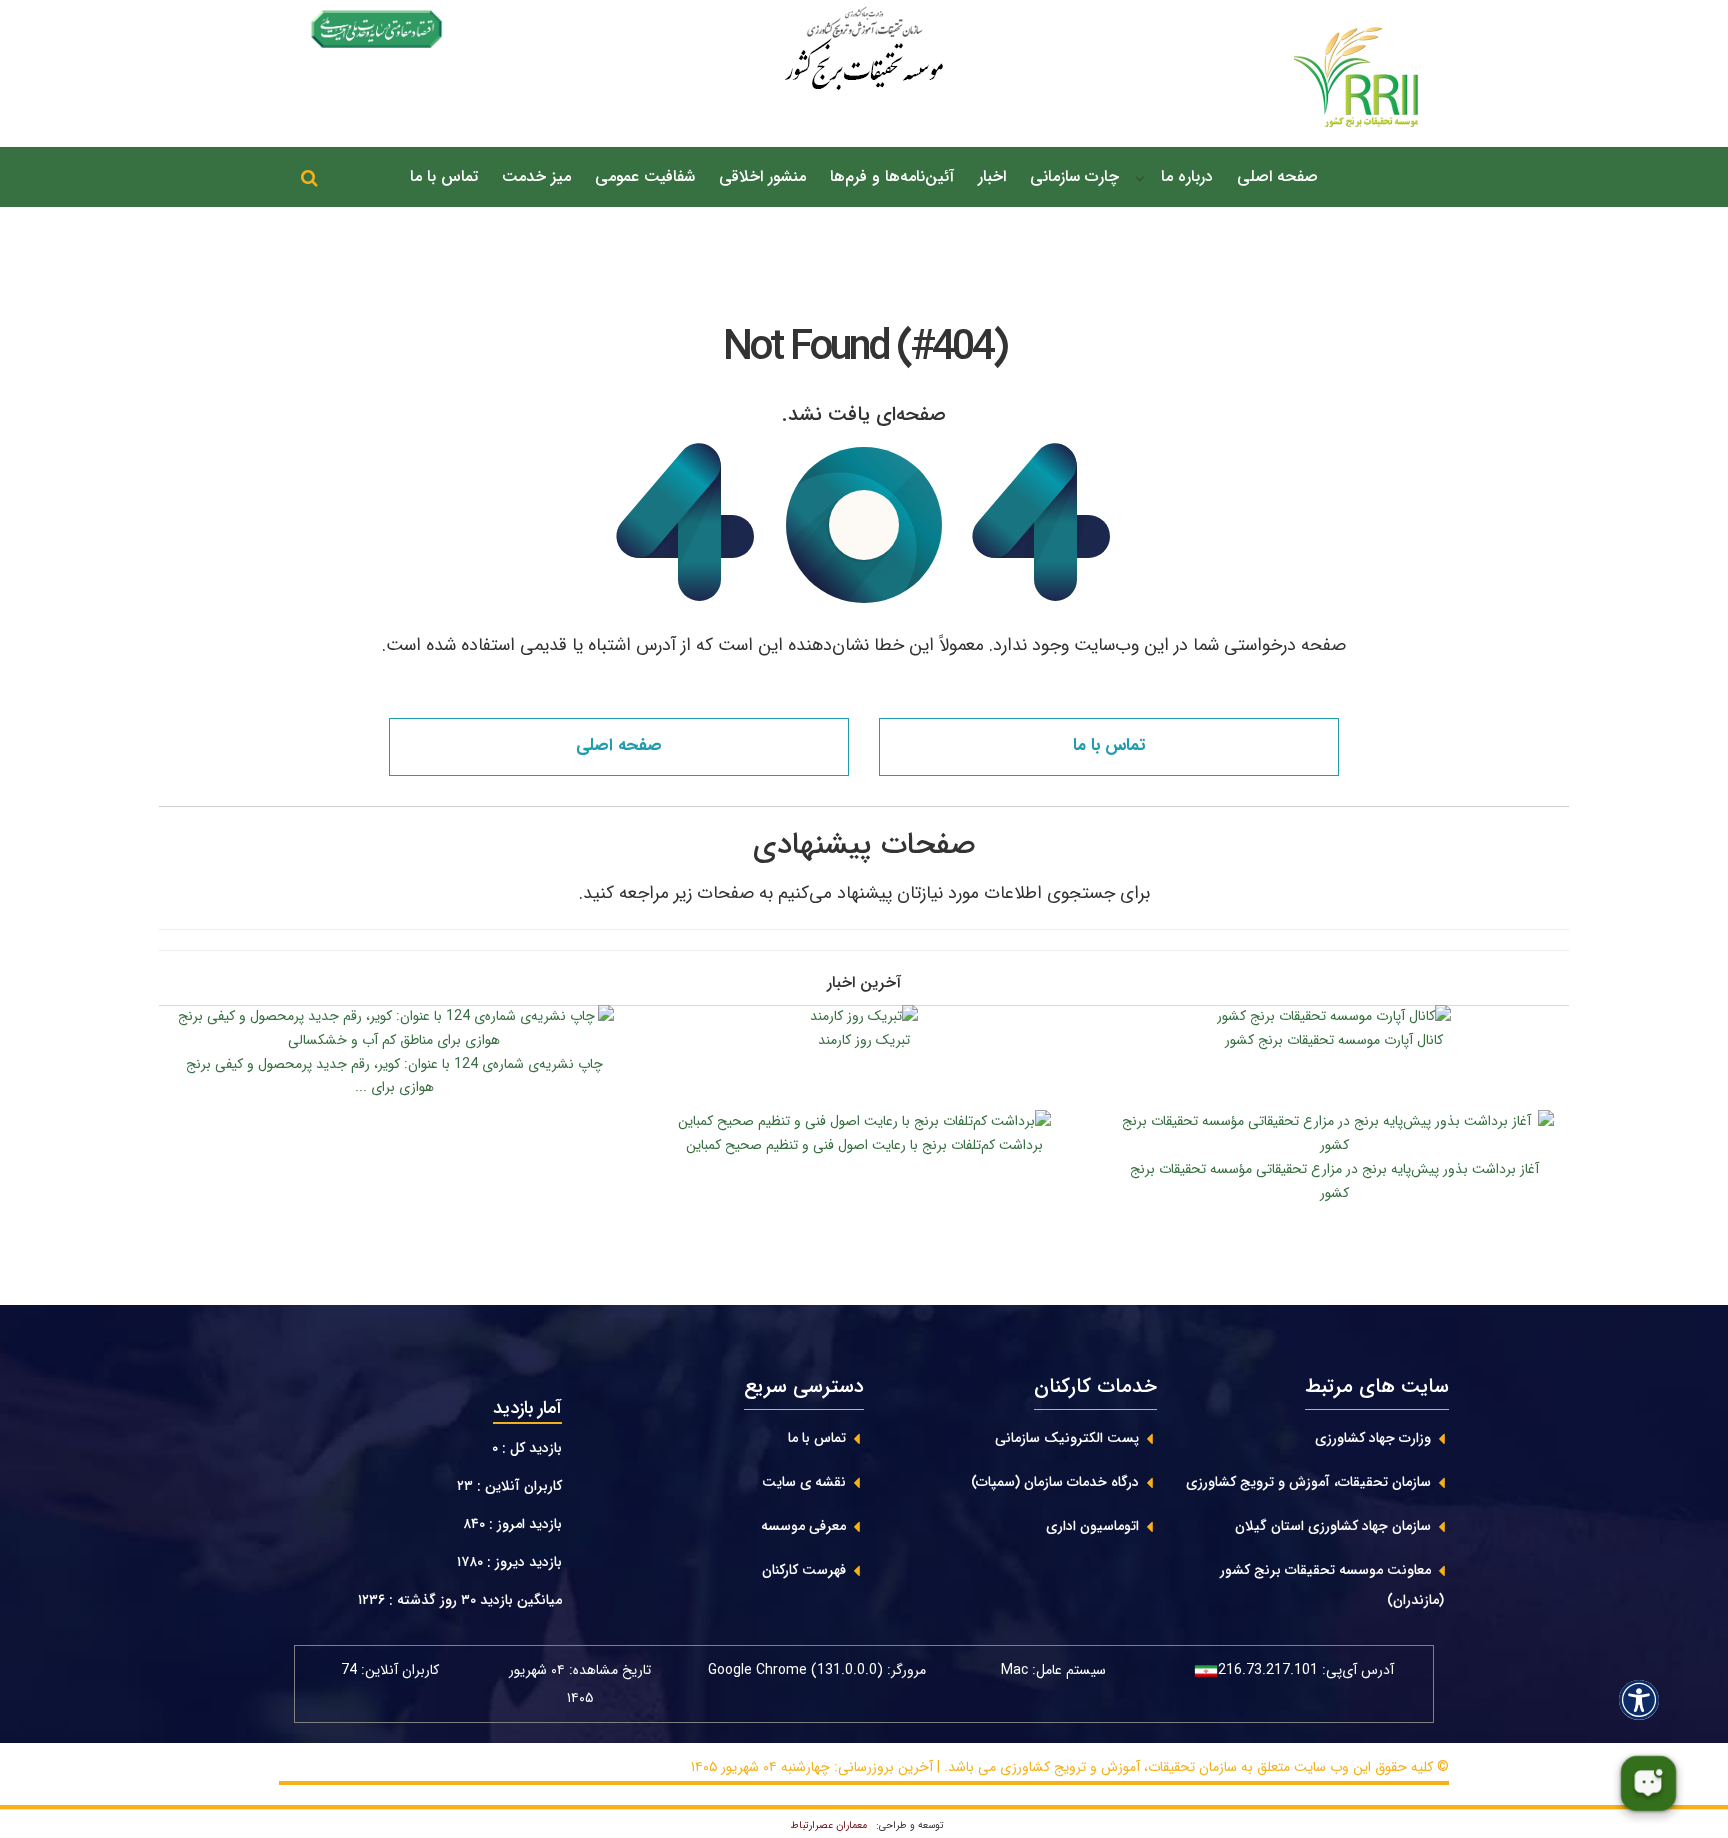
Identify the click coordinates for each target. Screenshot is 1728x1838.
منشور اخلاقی (762, 176)
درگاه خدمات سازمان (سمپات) (1055, 1482)
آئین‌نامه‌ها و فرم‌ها (892, 176)
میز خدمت (536, 176)
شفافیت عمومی (645, 176)
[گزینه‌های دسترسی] (1639, 1699)
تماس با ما (444, 176)
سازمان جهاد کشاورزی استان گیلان (1333, 1526)
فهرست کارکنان (804, 1570)
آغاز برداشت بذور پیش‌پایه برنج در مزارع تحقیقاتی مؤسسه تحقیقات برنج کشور (1334, 1181)
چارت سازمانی (1074, 176)
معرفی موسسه (803, 1526)
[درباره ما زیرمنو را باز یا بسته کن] (1140, 178)
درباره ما (1187, 176)
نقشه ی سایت (804, 1482)
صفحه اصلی (1277, 176)
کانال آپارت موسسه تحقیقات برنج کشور (1334, 1040)
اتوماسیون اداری (1092, 1526)
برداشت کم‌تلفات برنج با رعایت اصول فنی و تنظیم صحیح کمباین (864, 1145)
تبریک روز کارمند (864, 1040)
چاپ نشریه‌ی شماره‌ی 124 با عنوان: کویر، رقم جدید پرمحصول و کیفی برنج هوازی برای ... (394, 1076)
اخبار (992, 176)
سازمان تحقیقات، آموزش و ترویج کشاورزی (1308, 1482)
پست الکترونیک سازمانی (1067, 1438)
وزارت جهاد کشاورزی (1373, 1438)
